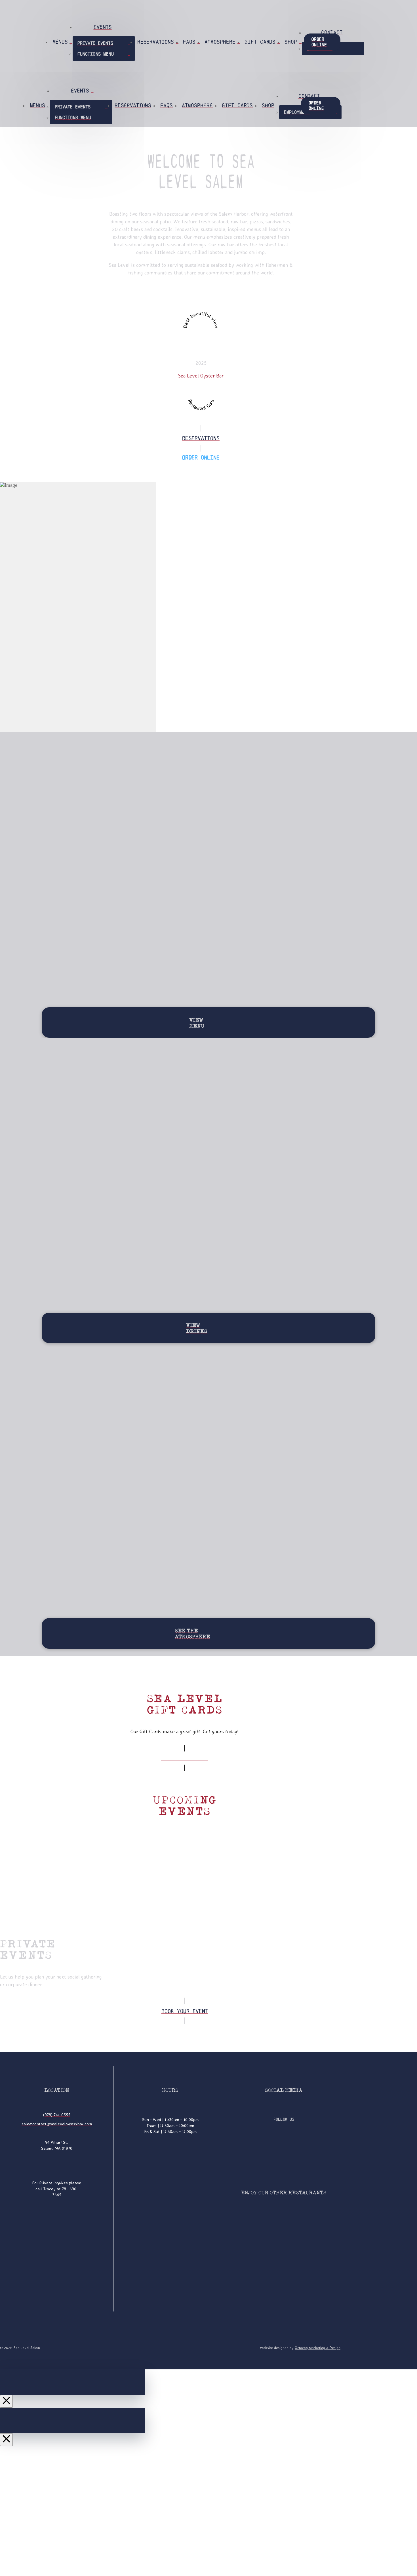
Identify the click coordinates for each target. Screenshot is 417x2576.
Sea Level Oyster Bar (201, 376)
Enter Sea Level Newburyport (162, 2556)
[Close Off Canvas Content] (6, 2401)
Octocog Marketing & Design (318, 2348)
